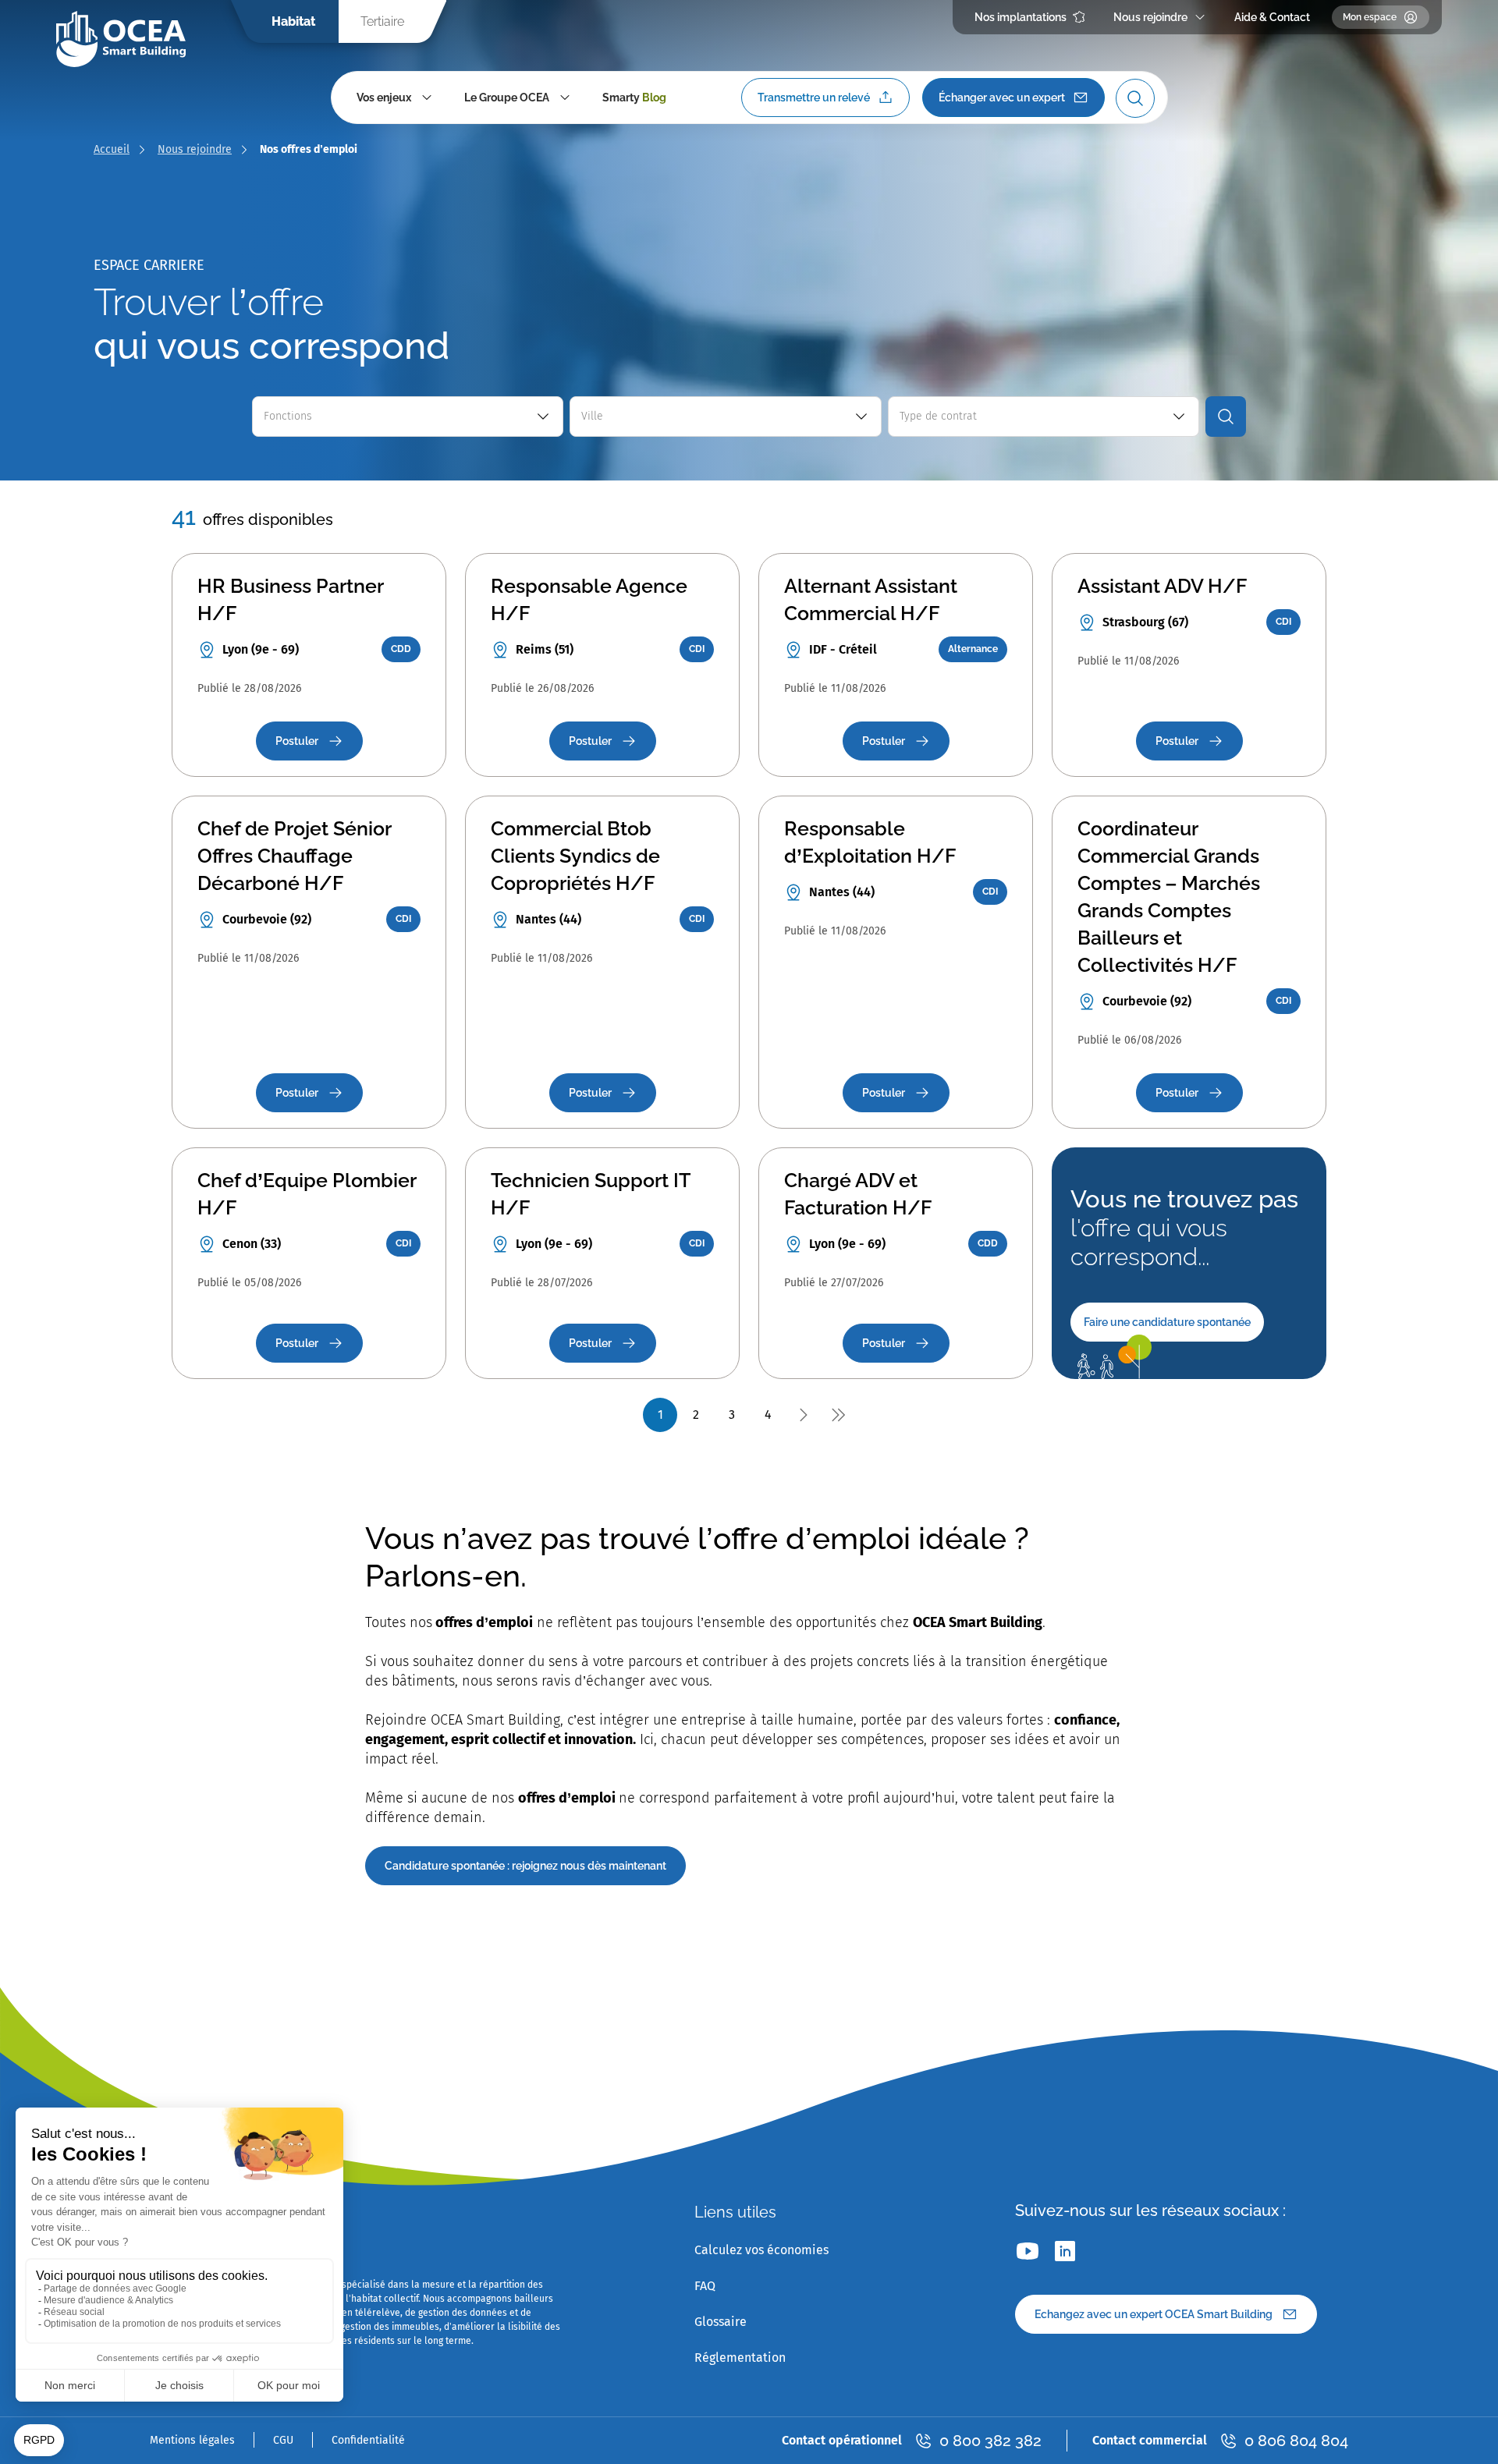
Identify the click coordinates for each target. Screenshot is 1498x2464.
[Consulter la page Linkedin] (1065, 2251)
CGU (283, 2440)
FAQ (705, 2286)
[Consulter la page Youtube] (1028, 2251)
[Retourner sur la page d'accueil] (121, 39)
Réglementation (740, 2358)
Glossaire (721, 2322)
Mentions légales (192, 2440)
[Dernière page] (838, 1415)
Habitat (293, 21)
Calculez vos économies (761, 2250)
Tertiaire (382, 21)
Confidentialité (368, 2440)
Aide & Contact (1272, 17)
